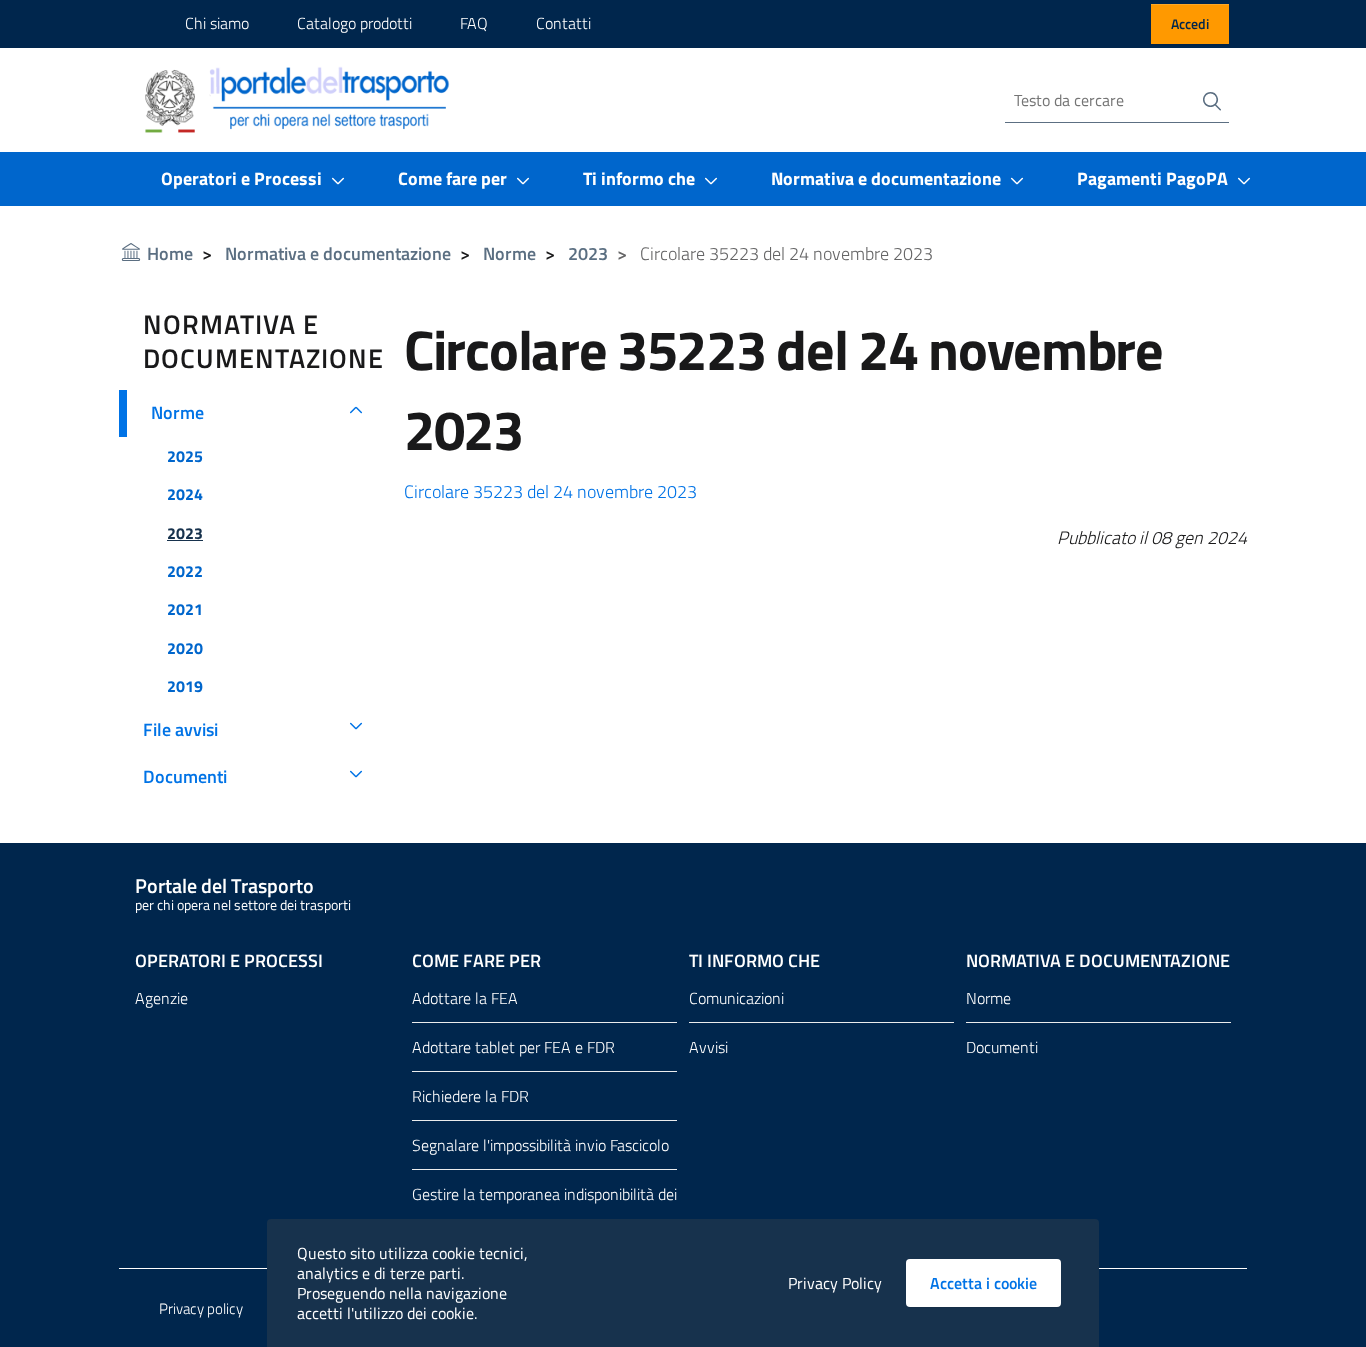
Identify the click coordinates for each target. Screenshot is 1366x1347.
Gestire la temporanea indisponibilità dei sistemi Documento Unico (544, 1210)
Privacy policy (201, 1308)
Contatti (563, 23)
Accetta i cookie (995, 1283)
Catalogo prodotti (354, 23)
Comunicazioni (736, 998)
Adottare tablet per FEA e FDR (513, 1047)
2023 (588, 253)
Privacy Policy (835, 1283)
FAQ (474, 23)
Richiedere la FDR (470, 1096)
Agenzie (161, 998)
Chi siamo (217, 23)
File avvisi (180, 730)
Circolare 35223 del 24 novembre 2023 (550, 491)
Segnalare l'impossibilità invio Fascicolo (540, 1145)
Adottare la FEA (465, 998)
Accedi (1190, 23)
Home (170, 253)
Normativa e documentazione (338, 253)
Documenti (185, 777)
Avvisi (708, 1047)
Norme (509, 253)
